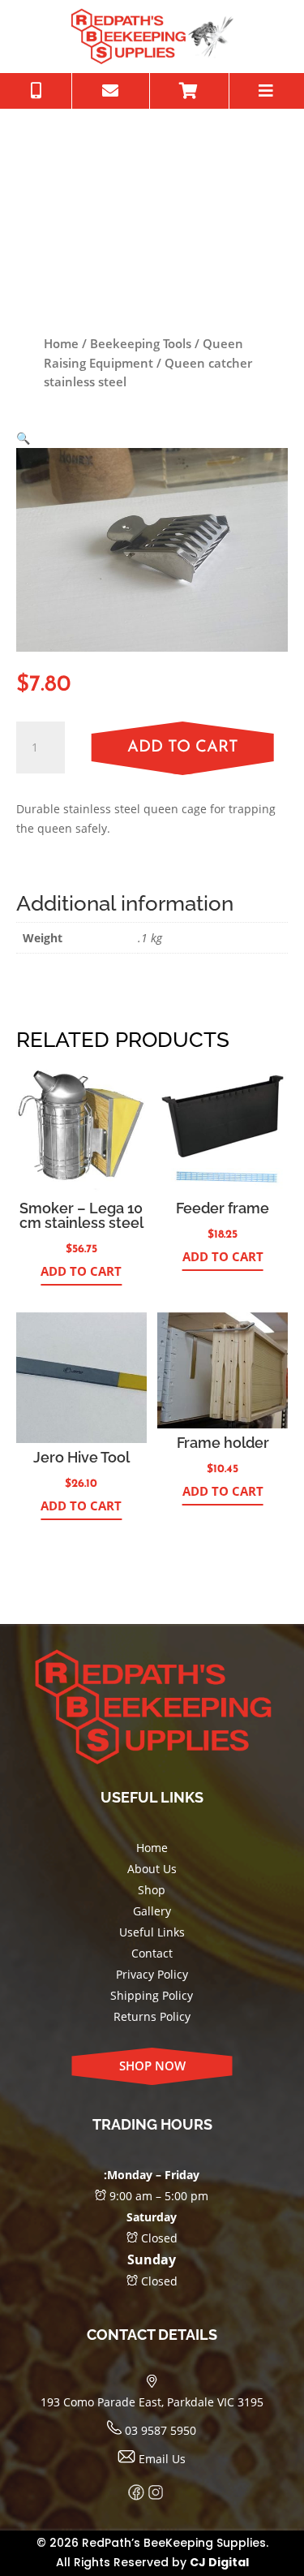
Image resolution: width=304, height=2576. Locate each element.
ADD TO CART (81, 1271)
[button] (23, 438)
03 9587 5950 (159, 2430)
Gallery (152, 1911)
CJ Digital (219, 2562)
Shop (152, 1890)
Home (61, 343)
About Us (152, 1869)
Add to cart (183, 747)
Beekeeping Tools (141, 343)
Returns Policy (152, 2016)
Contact (152, 1953)
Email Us (161, 2459)
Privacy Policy (152, 1974)
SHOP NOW (152, 2066)
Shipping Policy (152, 1995)
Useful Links (152, 1932)
